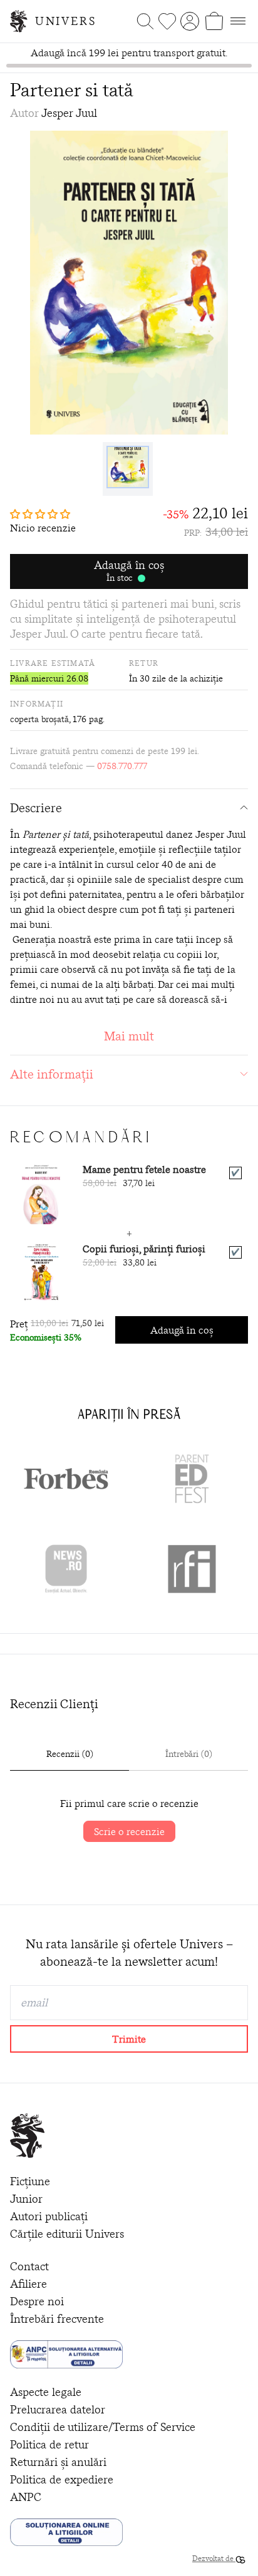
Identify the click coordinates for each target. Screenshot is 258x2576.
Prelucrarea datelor (58, 2409)
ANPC (26, 2497)
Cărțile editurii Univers (67, 2234)
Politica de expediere (62, 2479)
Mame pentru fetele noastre (144, 1169)
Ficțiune (30, 2181)
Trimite (129, 2039)
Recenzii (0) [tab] (70, 1754)
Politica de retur (49, 2444)
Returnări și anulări (58, 2462)
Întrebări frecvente (57, 2319)
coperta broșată (39, 719)
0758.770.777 (122, 766)
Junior (26, 2199)
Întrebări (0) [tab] (189, 1754)
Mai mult (129, 1036)
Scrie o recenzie (129, 1831)
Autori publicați (49, 2216)
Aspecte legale (46, 2392)
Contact (29, 2266)
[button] (43, 514)
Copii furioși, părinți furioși (144, 1249)
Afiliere (28, 2284)
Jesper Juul (69, 113)
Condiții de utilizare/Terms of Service (103, 2427)
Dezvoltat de (214, 2558)
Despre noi (37, 2301)
